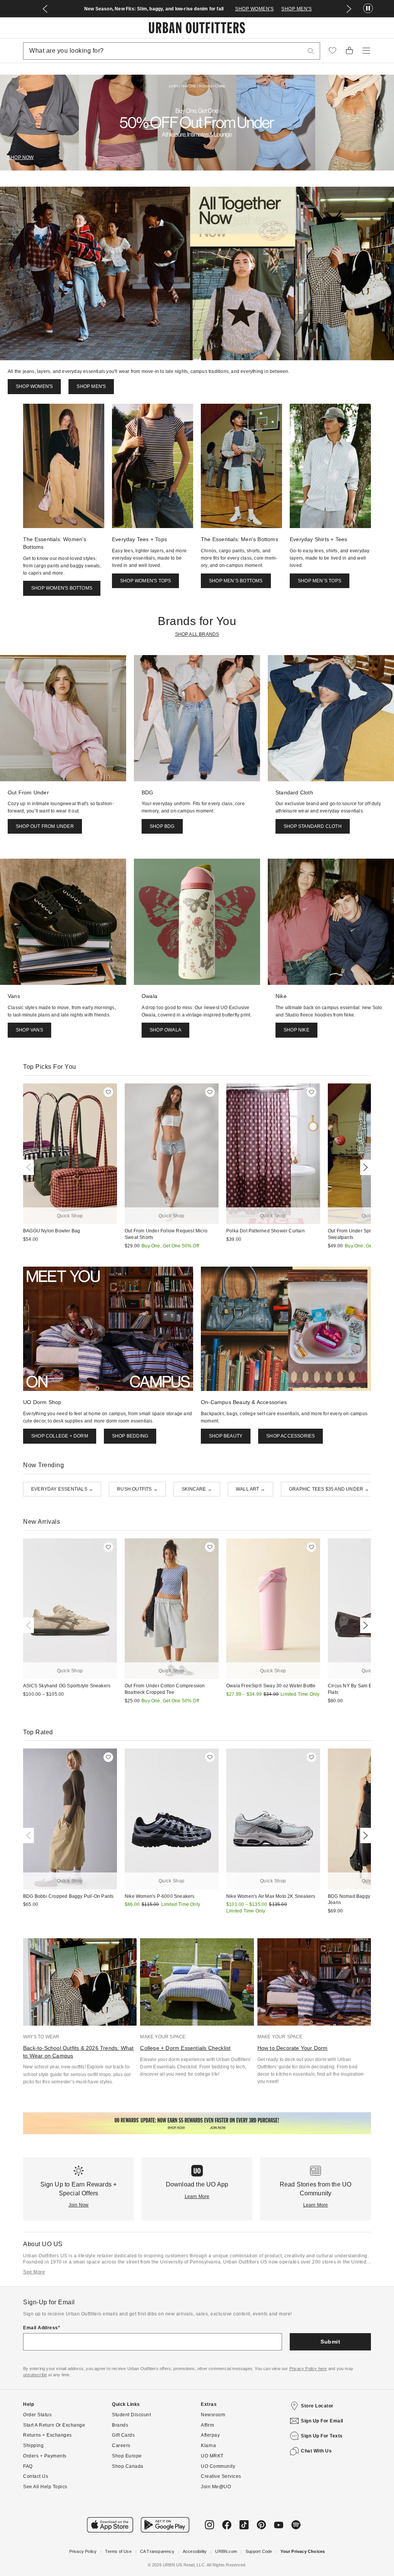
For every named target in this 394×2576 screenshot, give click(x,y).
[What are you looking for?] (311, 51)
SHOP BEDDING (130, 1436)
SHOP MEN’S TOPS (320, 581)
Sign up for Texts (322, 2436)
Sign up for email (322, 2421)
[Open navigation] (366, 51)
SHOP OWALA (165, 1030)
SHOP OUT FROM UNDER (45, 826)
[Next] (364, 1167)
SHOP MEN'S (296, 9)
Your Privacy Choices (303, 2551)
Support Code (259, 2551)
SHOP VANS (29, 1030)
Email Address (41, 2328)
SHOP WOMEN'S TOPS (145, 581)
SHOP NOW (21, 157)
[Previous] (30, 1167)
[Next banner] (349, 9)
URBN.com (226, 2551)
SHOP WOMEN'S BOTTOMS (62, 588)
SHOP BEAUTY (226, 1436)
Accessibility (195, 2551)
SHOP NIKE (296, 1030)
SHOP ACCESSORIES (290, 1436)
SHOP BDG (162, 826)
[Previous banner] (45, 9)
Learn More (197, 2197)
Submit (330, 2342)
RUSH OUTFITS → (137, 1489)
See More (34, 2272)
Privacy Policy (83, 2551)
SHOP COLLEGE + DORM (60, 1436)
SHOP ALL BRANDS (197, 634)
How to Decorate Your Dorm (293, 2048)
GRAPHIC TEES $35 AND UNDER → (329, 1489)
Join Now (79, 2205)
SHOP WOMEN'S (254, 9)
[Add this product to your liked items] (108, 1092)
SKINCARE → (197, 1489)
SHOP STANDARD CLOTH (313, 826)
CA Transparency (157, 2551)
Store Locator (317, 2406)
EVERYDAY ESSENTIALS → (62, 1489)
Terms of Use (118, 2551)
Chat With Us (316, 2451)
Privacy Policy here (308, 2369)
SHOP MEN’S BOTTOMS (236, 581)
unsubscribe (35, 2375)
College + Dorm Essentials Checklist (185, 2048)
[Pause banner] (368, 9)
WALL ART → (250, 1489)
